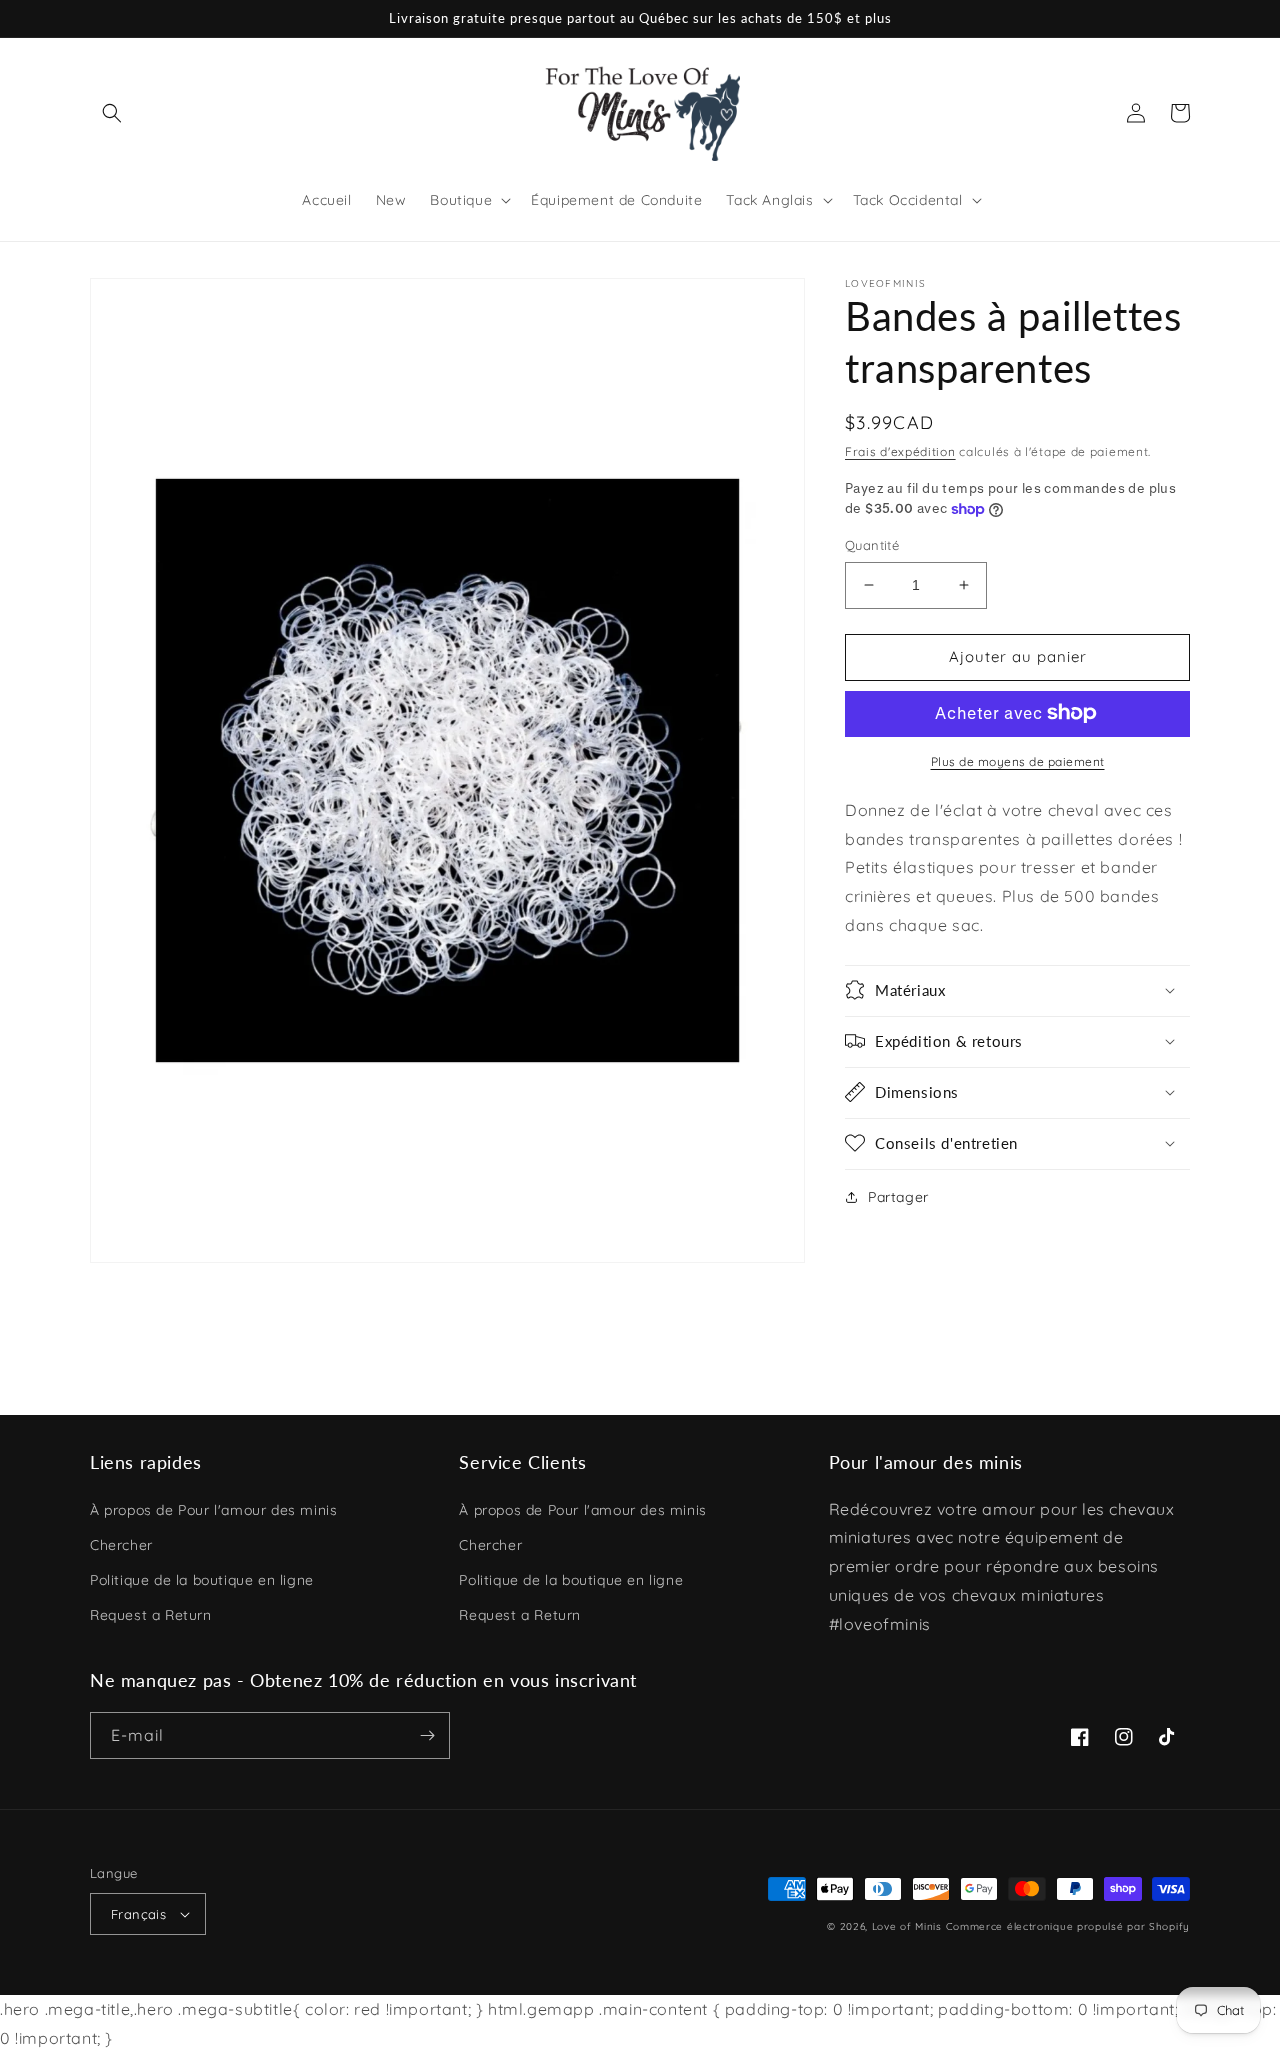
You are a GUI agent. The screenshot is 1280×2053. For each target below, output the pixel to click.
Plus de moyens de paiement (1018, 760)
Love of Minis (907, 1926)
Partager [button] (898, 1196)
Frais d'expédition (900, 451)
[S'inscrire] (427, 1735)
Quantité (872, 545)
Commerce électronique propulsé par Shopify (1068, 1926)
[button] (112, 113)
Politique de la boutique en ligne (202, 1580)
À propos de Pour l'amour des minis (213, 1510)
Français (138, 1914)
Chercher (121, 1545)
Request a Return (151, 1615)
